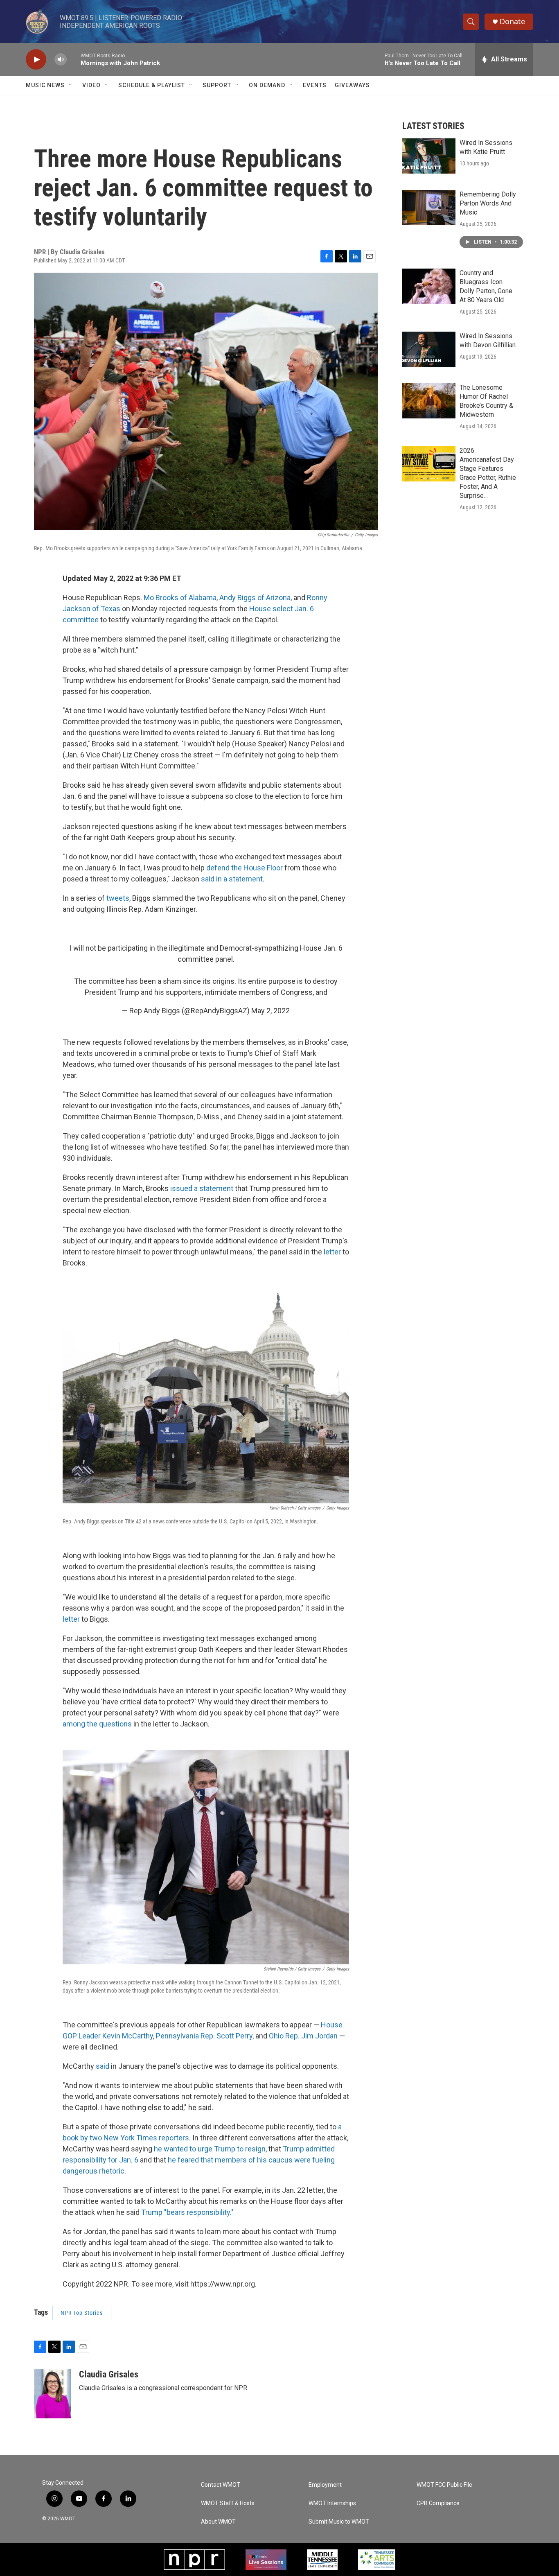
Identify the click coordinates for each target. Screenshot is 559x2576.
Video (91, 85)
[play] (36, 60)
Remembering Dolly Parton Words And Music (488, 203)
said (103, 2066)
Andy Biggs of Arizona (255, 598)
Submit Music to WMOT (339, 2522)
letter (332, 1252)
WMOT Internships (332, 2503)
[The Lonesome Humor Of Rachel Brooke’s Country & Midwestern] (429, 401)
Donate (512, 21)
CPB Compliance (438, 2503)
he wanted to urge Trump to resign (210, 2149)
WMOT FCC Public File (444, 2485)
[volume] (61, 60)
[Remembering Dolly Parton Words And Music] (429, 208)
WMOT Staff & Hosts (228, 2503)
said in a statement (232, 879)
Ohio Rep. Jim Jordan (303, 2036)
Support (217, 85)
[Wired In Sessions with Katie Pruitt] (429, 156)
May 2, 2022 (270, 1011)
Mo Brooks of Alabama (180, 598)
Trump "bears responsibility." (187, 2212)
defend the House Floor (245, 868)
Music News (45, 85)
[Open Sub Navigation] (71, 85)
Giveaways (352, 85)
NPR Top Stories (82, 2313)
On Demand (267, 85)
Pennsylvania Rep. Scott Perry (204, 2036)
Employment (325, 2485)
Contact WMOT (221, 2485)
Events (315, 85)
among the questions (97, 1724)
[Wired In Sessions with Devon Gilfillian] (429, 349)
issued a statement (202, 1188)
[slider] (74, 59)
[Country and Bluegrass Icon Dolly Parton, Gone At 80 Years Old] (429, 286)
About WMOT (218, 2522)
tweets (118, 898)
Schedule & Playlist (152, 85)
